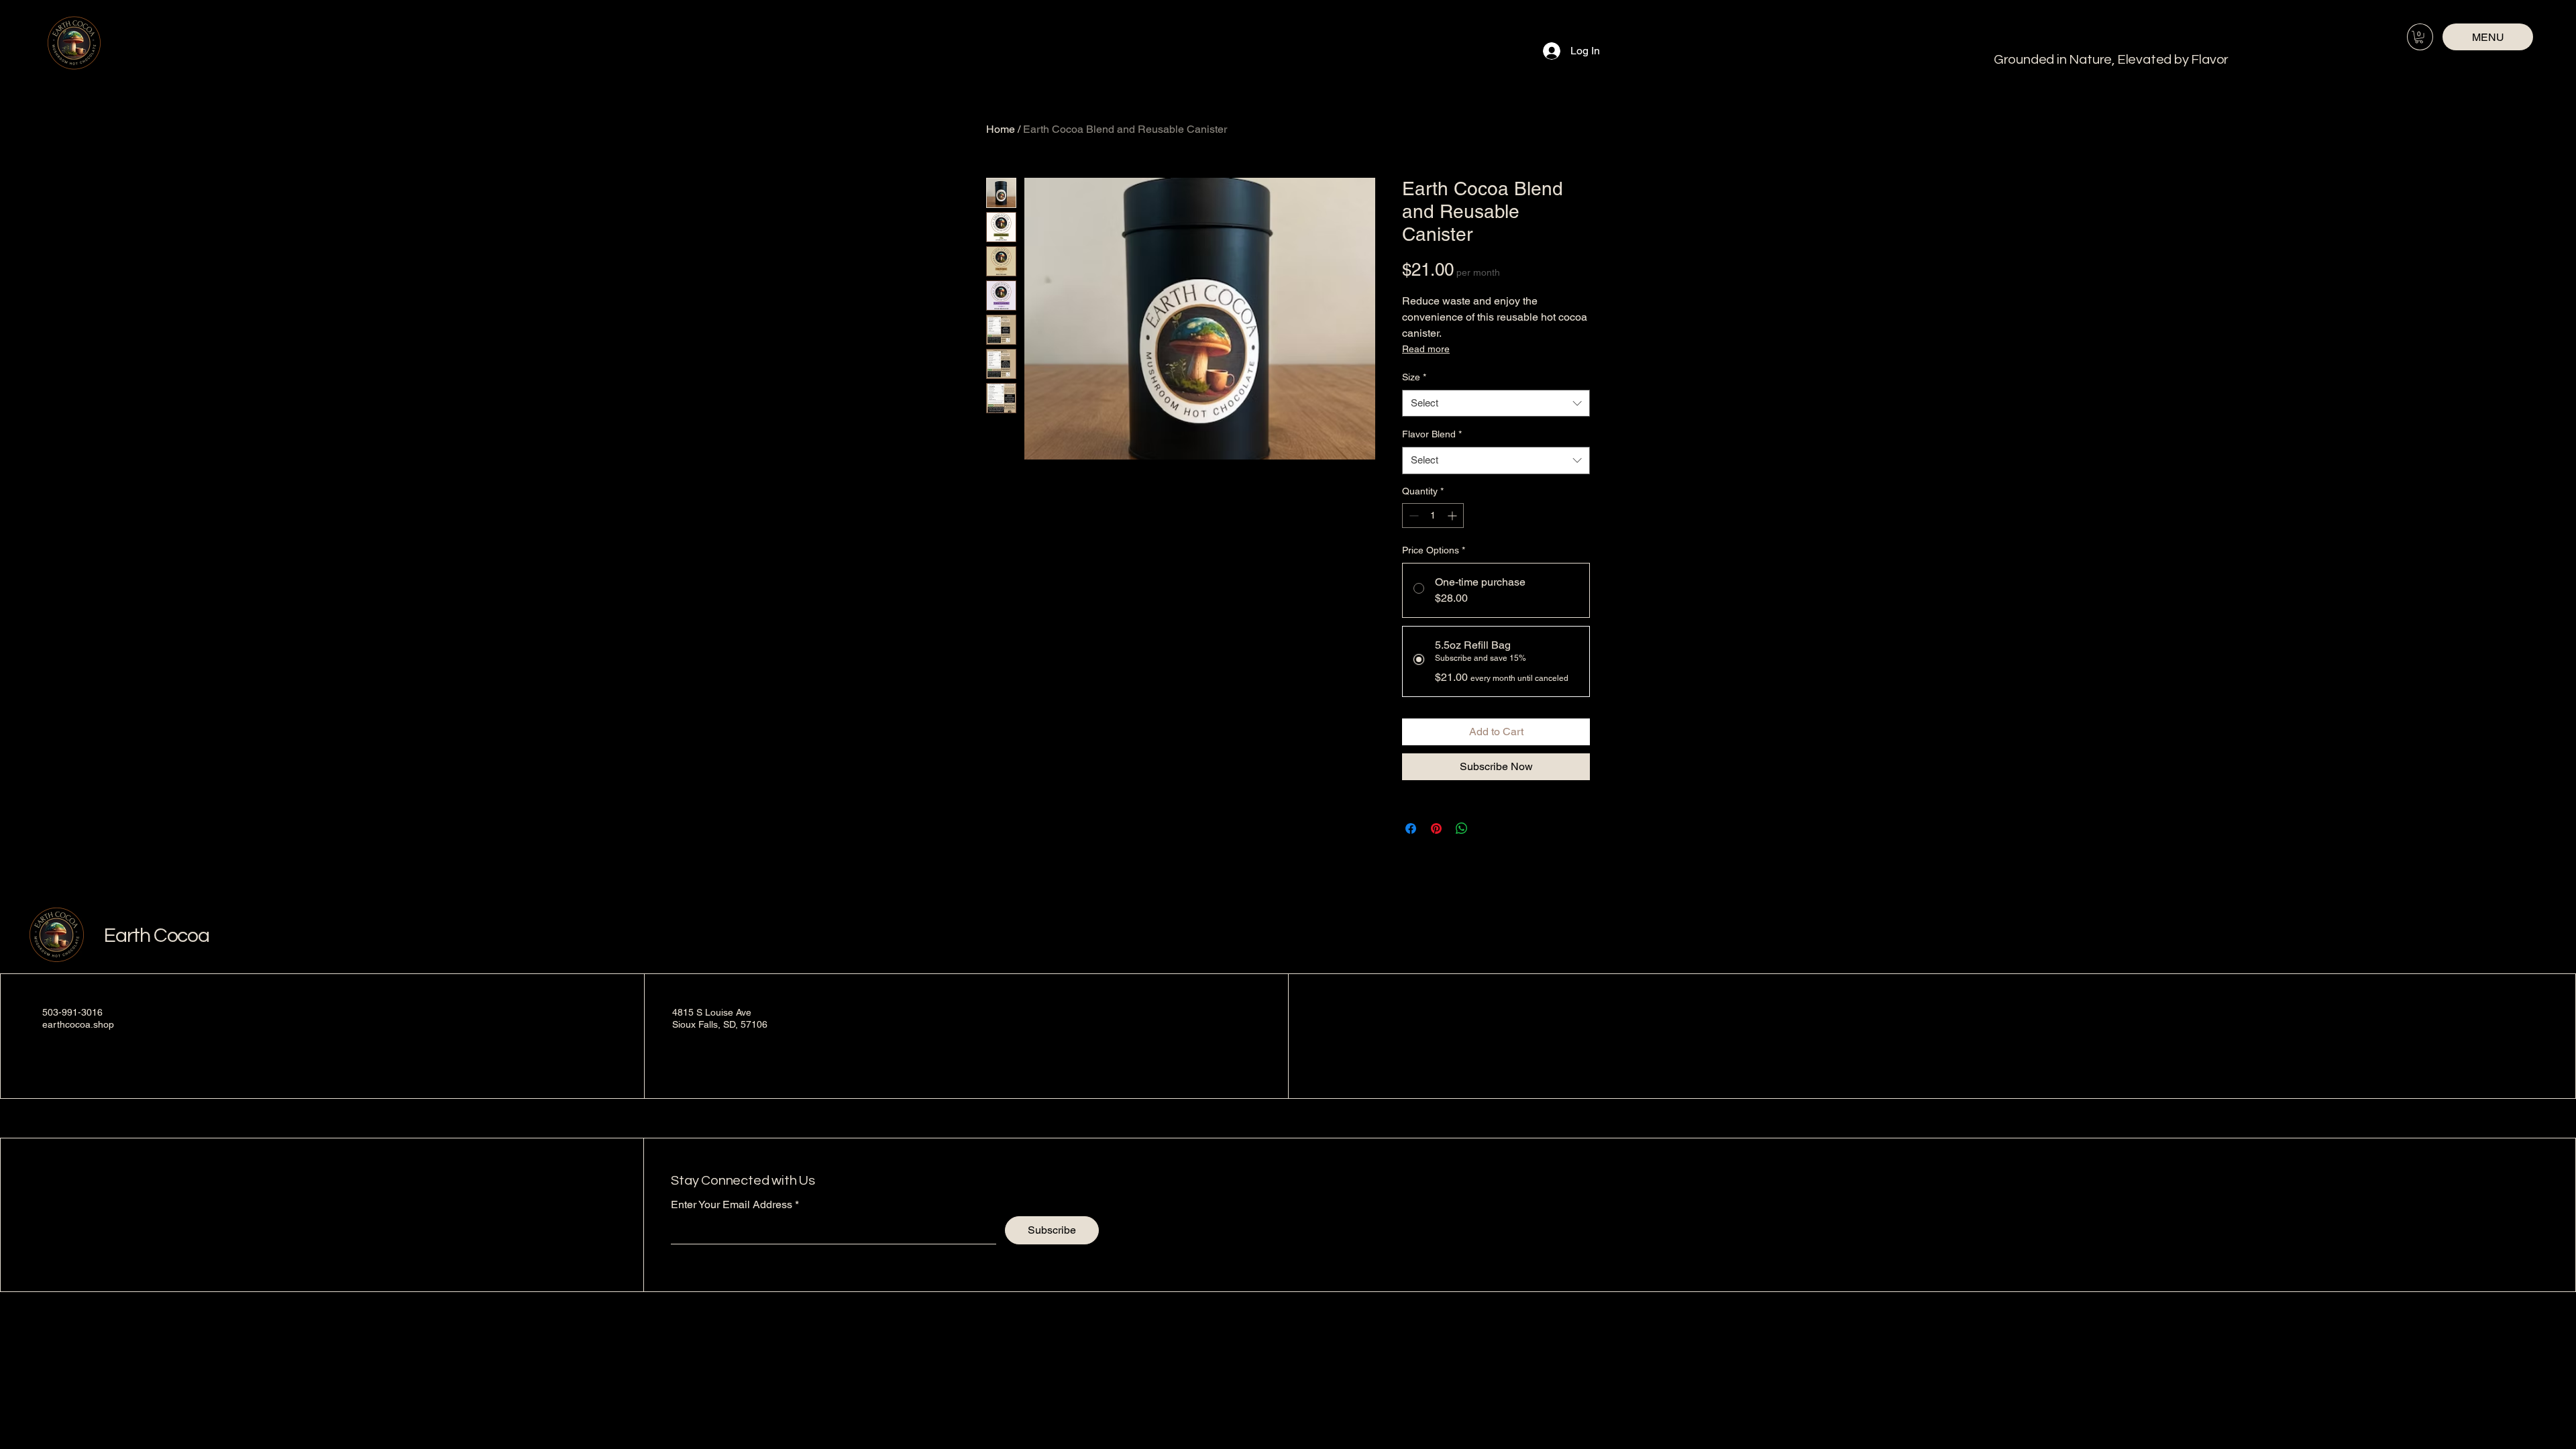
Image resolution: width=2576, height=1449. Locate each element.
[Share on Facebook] (1411, 828)
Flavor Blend (1432, 434)
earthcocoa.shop (78, 1024)
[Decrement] (1412, 516)
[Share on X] (1487, 828)
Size (1414, 377)
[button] (2419, 37)
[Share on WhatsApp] (1462, 828)
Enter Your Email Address (732, 1205)
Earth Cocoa (157, 935)
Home (1001, 129)
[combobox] (1496, 404)
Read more (1426, 349)
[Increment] (1453, 516)
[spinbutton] (1433, 516)
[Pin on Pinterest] (1436, 828)
